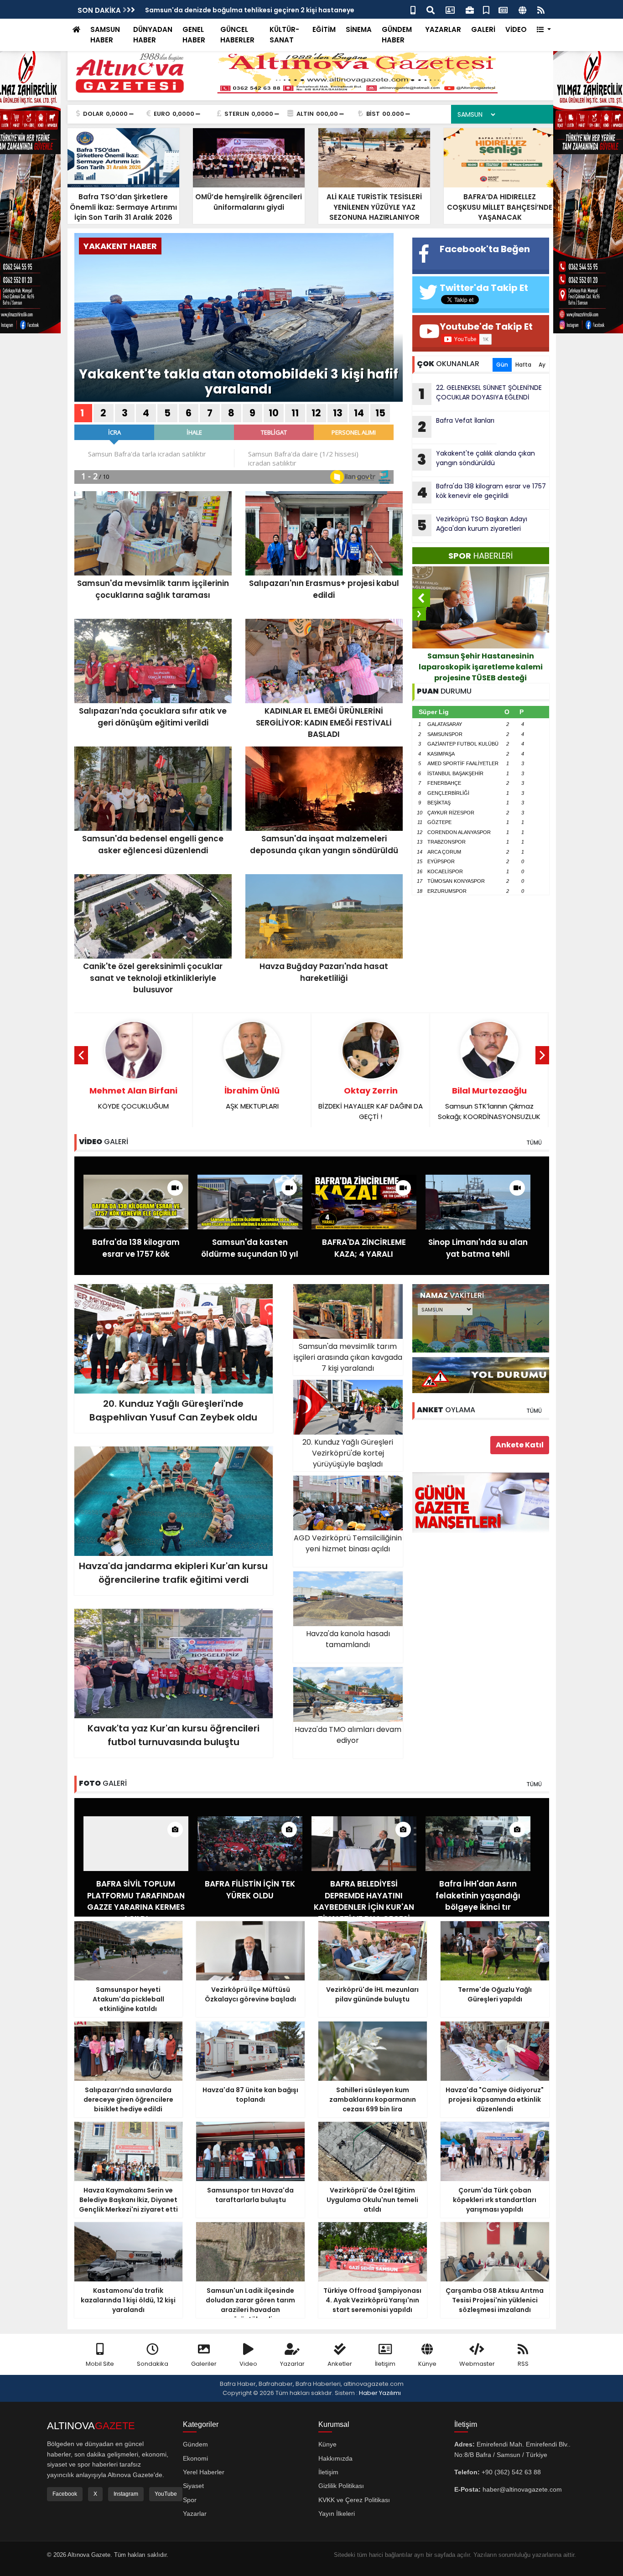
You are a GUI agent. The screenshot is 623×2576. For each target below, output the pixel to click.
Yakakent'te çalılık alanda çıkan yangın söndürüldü (476, 459)
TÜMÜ (534, 1143)
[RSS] (541, 9)
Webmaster (477, 2364)
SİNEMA (359, 29)
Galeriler (204, 2364)
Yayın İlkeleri (337, 2514)
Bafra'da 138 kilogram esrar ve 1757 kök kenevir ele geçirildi (481, 492)
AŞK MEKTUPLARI (252, 1098)
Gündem (195, 2444)
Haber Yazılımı (380, 2393)
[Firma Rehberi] (470, 9)
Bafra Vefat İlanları (456, 426)
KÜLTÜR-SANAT (284, 35)
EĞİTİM (324, 29)
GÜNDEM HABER (397, 35)
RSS (523, 2364)
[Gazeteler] (503, 9)
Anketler (340, 2364)
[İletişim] (450, 9)
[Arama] (431, 9)
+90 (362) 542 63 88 (511, 2472)
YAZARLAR (443, 29)
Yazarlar (292, 2364)
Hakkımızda (335, 2458)
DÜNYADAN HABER (153, 35)
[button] (544, 30)
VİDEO (516, 29)
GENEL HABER (194, 35)
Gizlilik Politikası (341, 2486)
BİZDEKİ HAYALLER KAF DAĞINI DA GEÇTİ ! (371, 1103)
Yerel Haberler (204, 2472)
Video (248, 2364)
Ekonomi (195, 2458)
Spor (190, 2500)
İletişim (385, 2364)
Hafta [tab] (523, 365)
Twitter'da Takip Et (484, 288)
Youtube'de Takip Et (486, 327)
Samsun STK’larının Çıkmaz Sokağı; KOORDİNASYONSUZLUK (489, 1103)
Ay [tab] (542, 365)
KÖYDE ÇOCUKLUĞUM (133, 1098)
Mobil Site (100, 2364)
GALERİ (483, 29)
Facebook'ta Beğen (485, 249)
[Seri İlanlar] (486, 9)
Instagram (126, 2494)
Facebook (65, 2494)
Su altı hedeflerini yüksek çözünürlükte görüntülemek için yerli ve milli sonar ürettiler (481, 667)
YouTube (166, 2494)
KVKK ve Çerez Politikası (354, 2500)
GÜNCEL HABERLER (237, 35)
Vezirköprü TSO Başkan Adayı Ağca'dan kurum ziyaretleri (240, 10)
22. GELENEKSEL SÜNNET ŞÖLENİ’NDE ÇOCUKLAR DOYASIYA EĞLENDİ (480, 394)
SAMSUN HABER (105, 35)
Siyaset (193, 2486)
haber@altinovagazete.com (522, 2489)
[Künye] (522, 9)
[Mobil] (413, 9)
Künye (427, 2364)
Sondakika (153, 2364)
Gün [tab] (502, 365)
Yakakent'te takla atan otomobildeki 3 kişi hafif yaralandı (239, 382)
